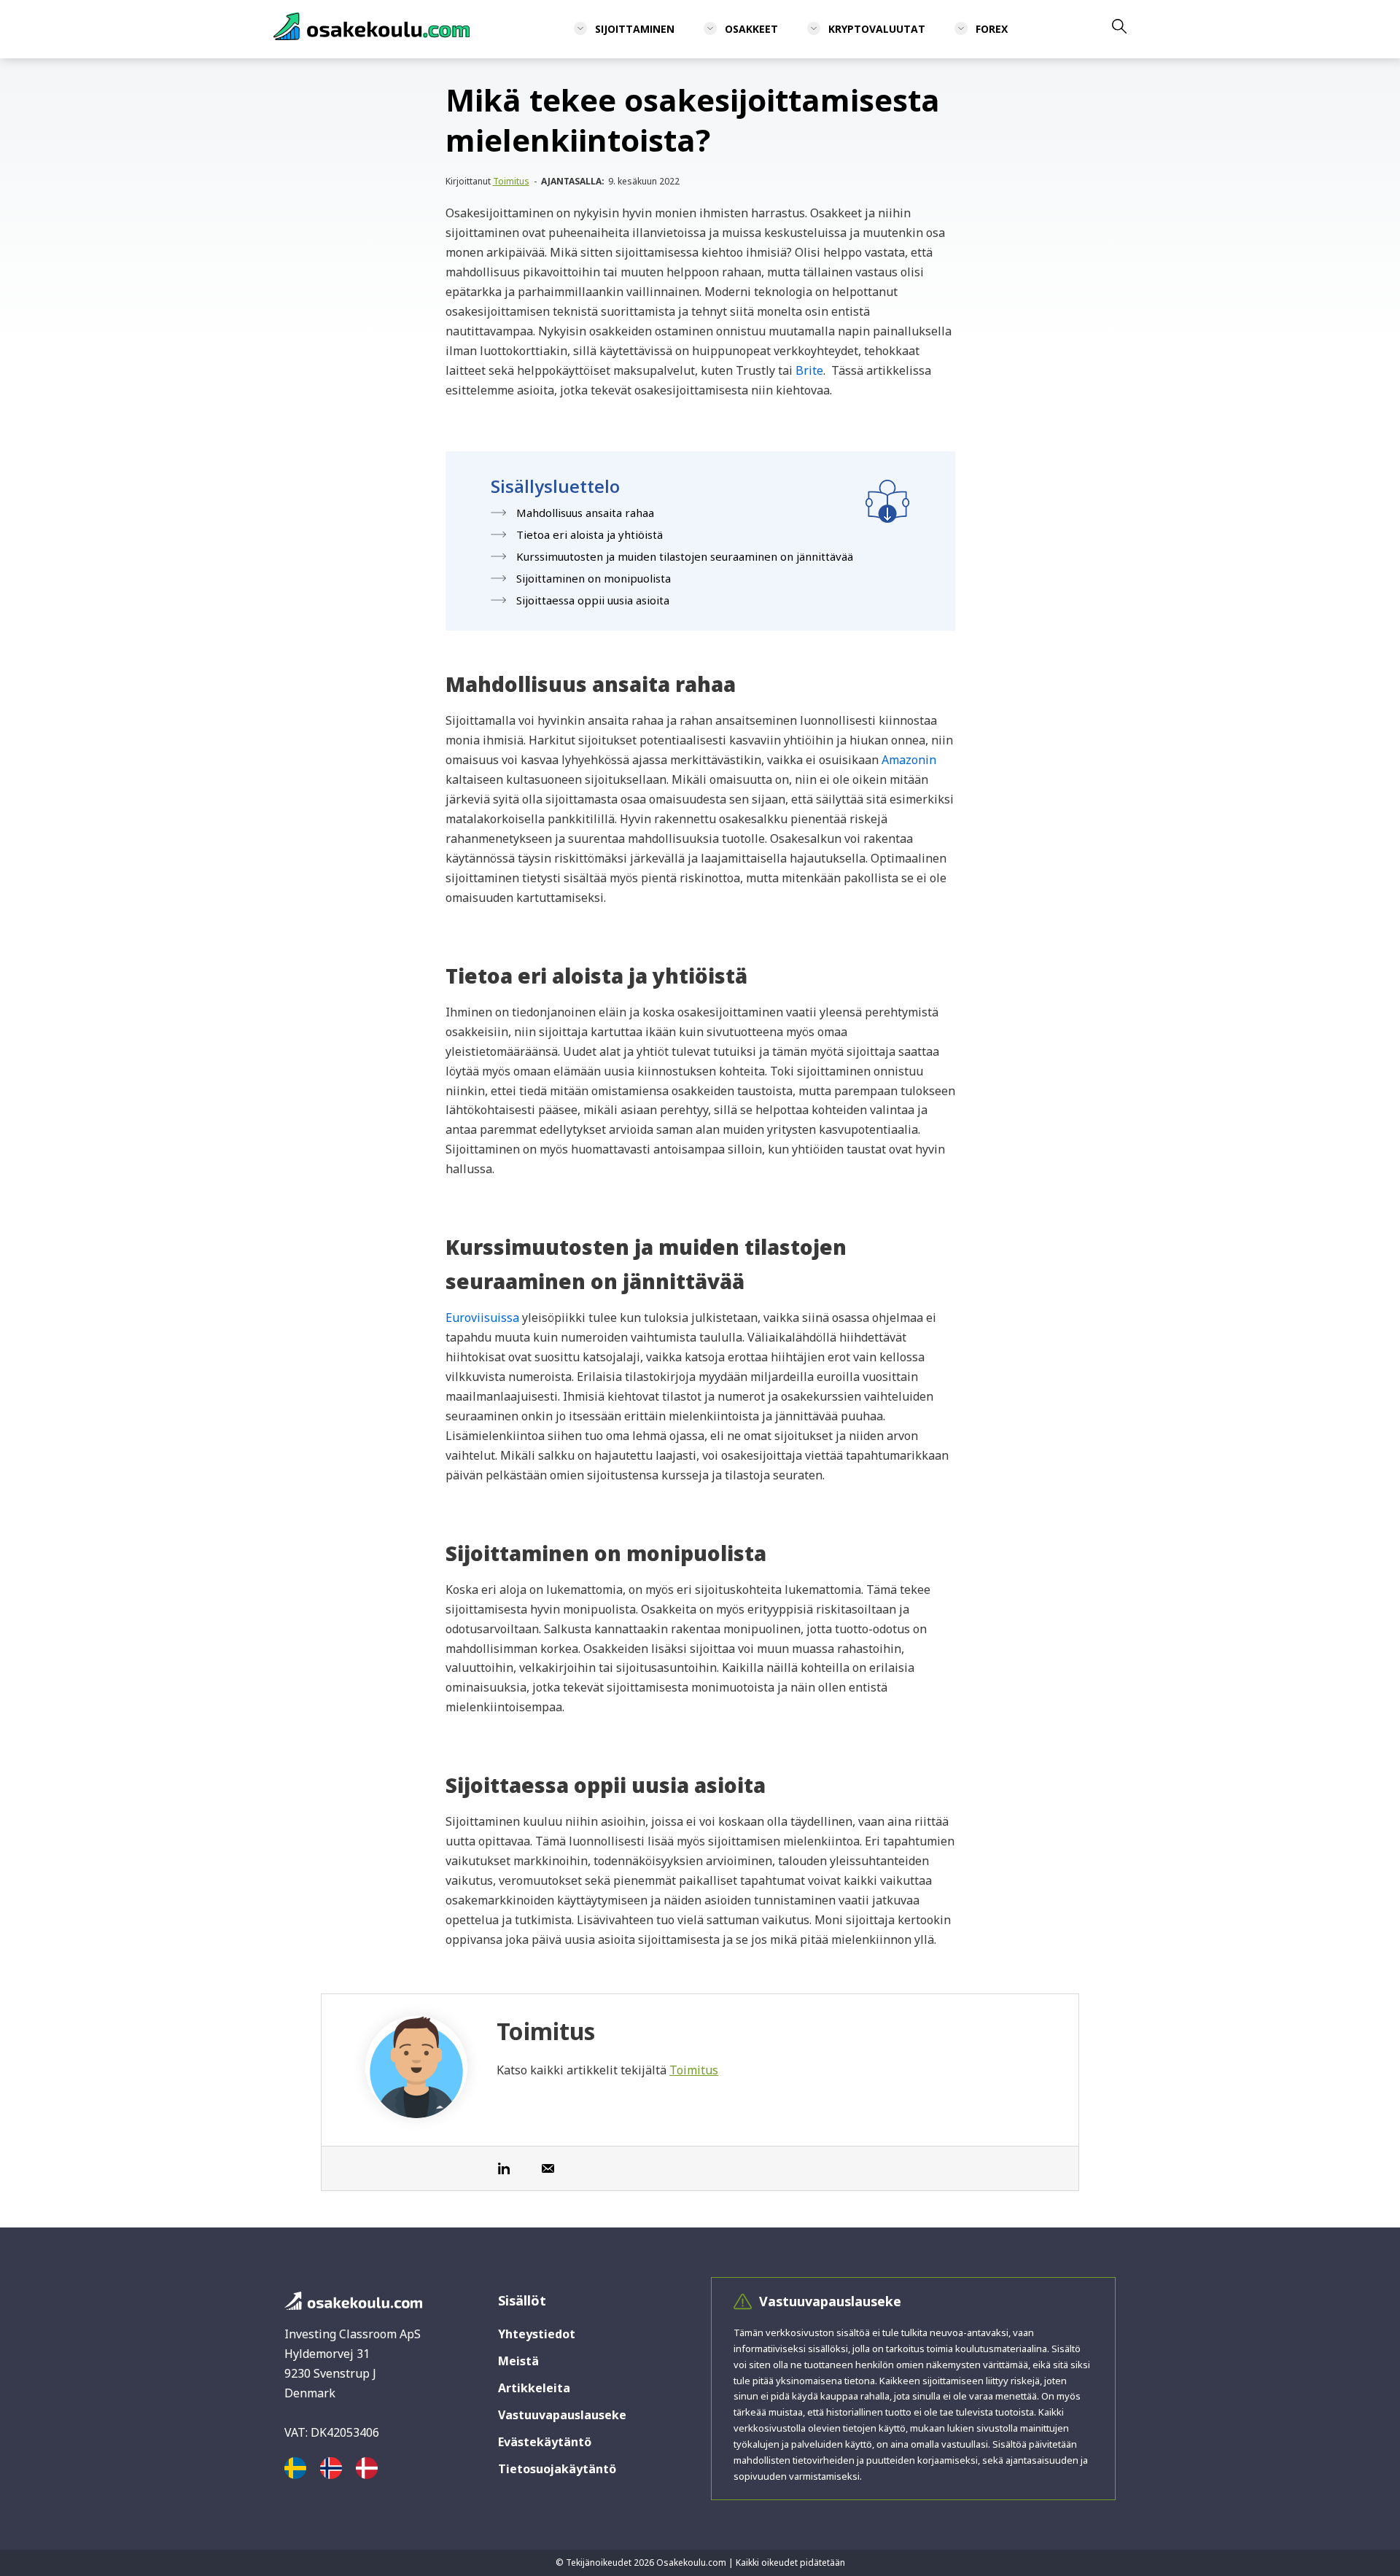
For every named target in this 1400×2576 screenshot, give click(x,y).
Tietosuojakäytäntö (557, 2469)
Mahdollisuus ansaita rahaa (585, 513)
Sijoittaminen (635, 29)
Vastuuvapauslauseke (562, 2415)
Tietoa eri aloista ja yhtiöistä (590, 534)
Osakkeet (751, 29)
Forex (992, 29)
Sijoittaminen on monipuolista (594, 578)
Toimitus (511, 181)
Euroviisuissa (482, 1318)
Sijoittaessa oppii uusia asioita (593, 600)
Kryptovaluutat (877, 29)
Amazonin (909, 760)
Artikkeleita (534, 2388)
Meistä (518, 2361)
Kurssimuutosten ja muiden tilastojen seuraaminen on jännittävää (685, 556)
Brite (809, 370)
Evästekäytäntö (545, 2442)
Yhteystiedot (537, 2334)
